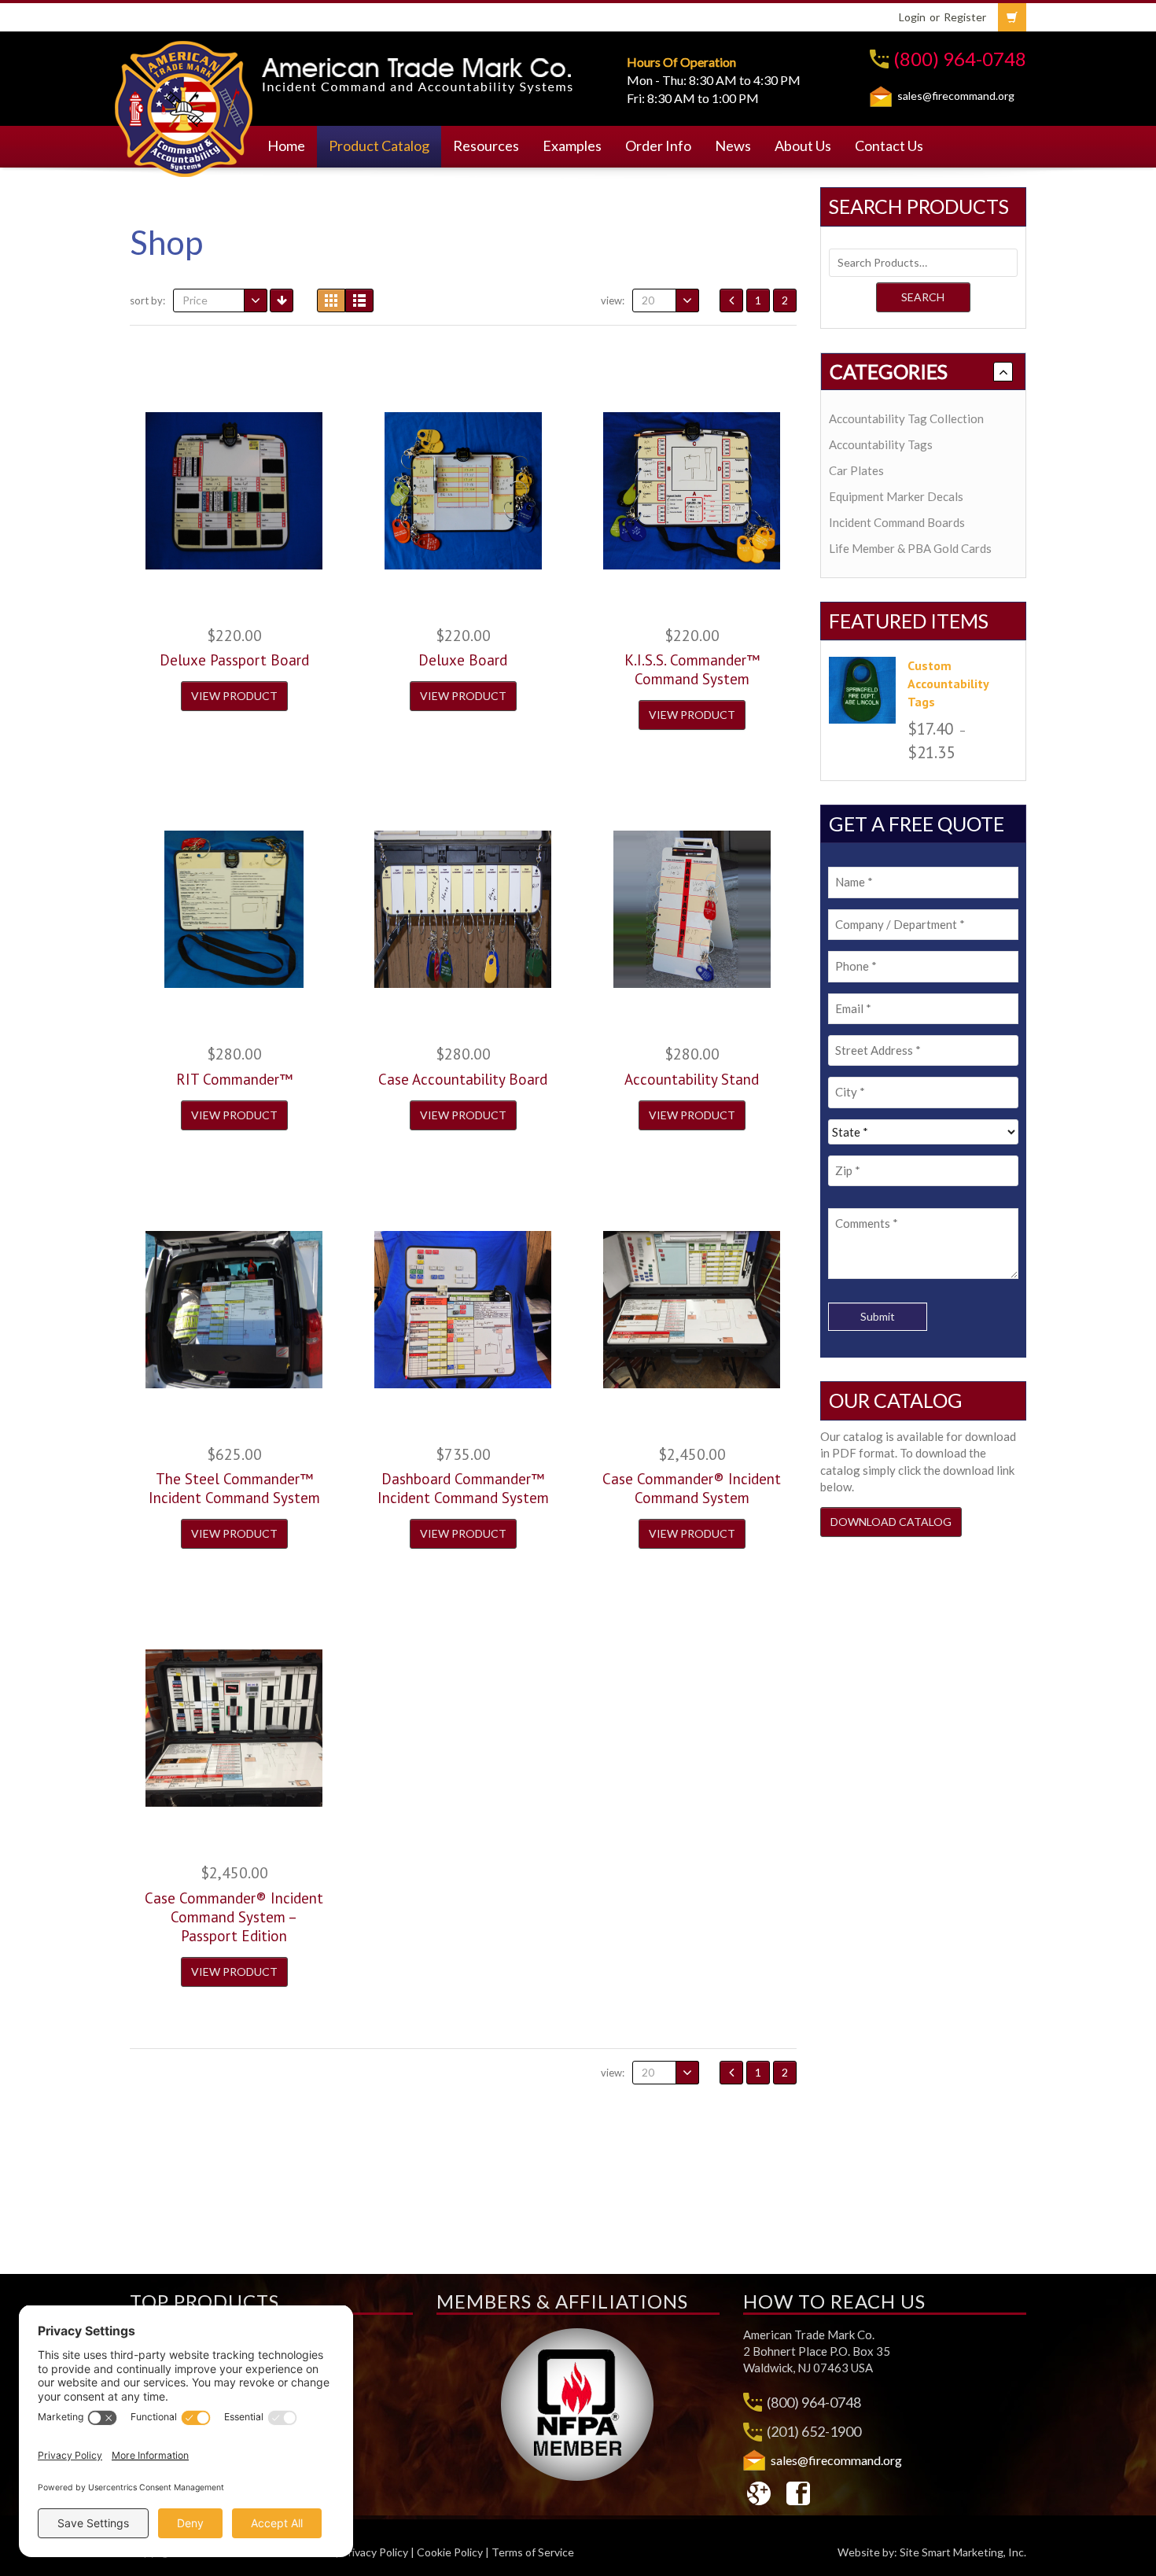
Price (195, 300)
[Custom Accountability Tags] (862, 690)
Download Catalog (891, 1522)
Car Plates (856, 470)
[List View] (359, 300)
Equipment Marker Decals (896, 496)
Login (912, 17)
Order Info (658, 146)
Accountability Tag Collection (906, 418)
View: (613, 300)
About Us (803, 146)
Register (965, 17)
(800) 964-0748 (960, 59)
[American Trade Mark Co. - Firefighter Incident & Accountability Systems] (184, 106)
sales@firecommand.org (956, 96)
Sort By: (147, 300)
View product (234, 696)
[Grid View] (331, 300)
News (733, 146)
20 (648, 300)
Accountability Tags (881, 444)
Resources (486, 146)
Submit (878, 1316)
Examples (572, 146)
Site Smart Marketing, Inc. (963, 2552)
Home (286, 146)
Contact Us (889, 146)
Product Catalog (379, 146)
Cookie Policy (450, 2552)
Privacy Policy (375, 2552)
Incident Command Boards (897, 522)
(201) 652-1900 (814, 2431)
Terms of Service (533, 2552)
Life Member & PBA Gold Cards (910, 548)
